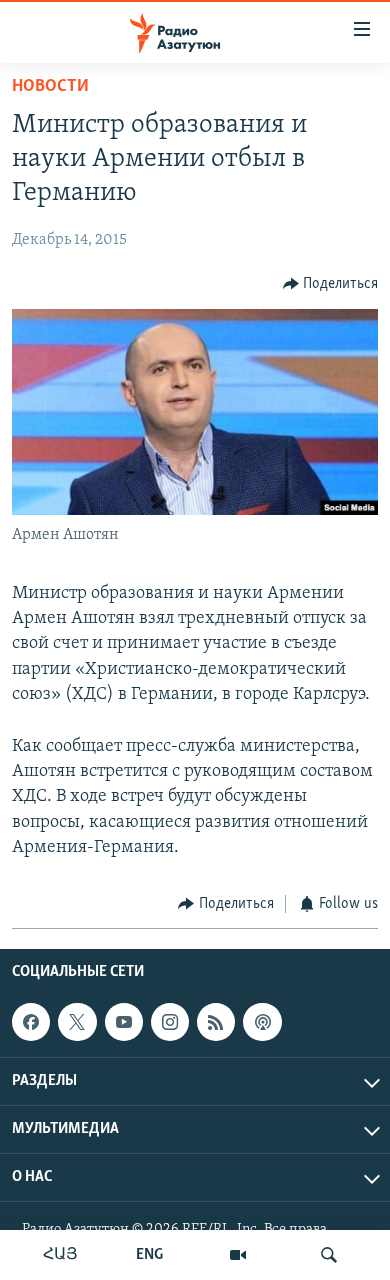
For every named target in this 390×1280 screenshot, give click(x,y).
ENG (149, 1255)
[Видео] (238, 1255)
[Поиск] (329, 1255)
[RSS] (216, 1023)
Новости (50, 87)
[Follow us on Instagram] (170, 1023)
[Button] (331, 284)
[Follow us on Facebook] (31, 1023)
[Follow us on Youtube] (124, 1023)
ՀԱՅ (60, 1255)
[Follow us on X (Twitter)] (77, 1023)
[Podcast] (262, 1023)
